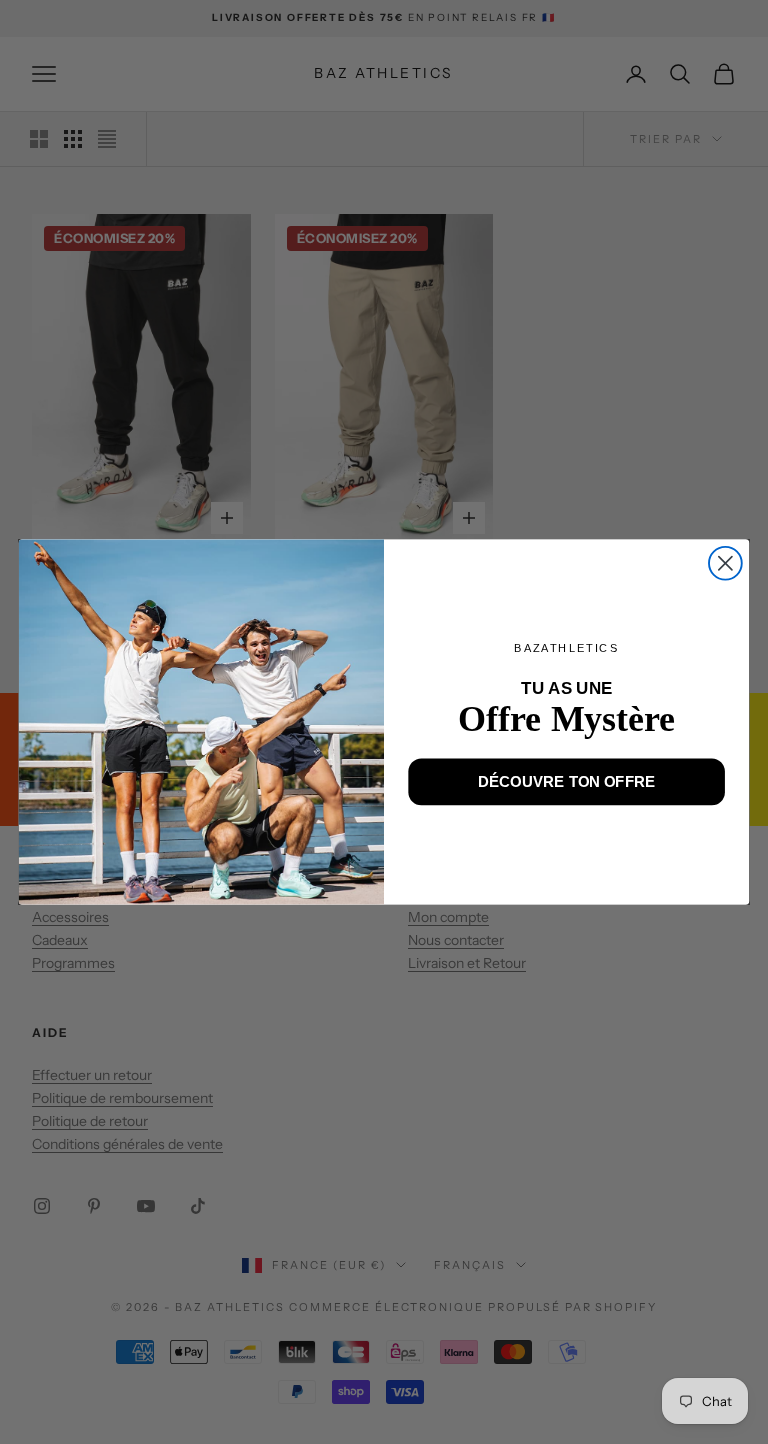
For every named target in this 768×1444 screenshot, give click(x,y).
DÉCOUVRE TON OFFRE (567, 781)
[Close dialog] (725, 563)
